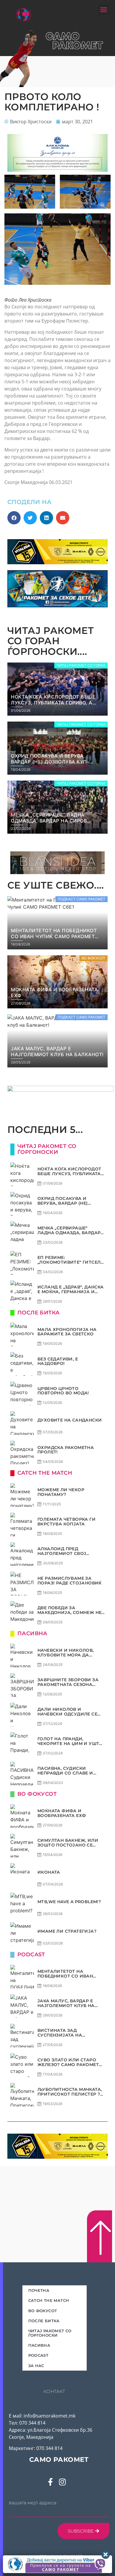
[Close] (106, 2555)
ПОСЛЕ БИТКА (44, 2321)
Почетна (39, 2290)
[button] (104, 10)
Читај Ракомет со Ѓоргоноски (50, 2333)
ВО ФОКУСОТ (43, 2311)
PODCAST (38, 2355)
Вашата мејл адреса (33, 2503)
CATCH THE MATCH (49, 2300)
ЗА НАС (36, 2366)
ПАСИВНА (39, 2345)
